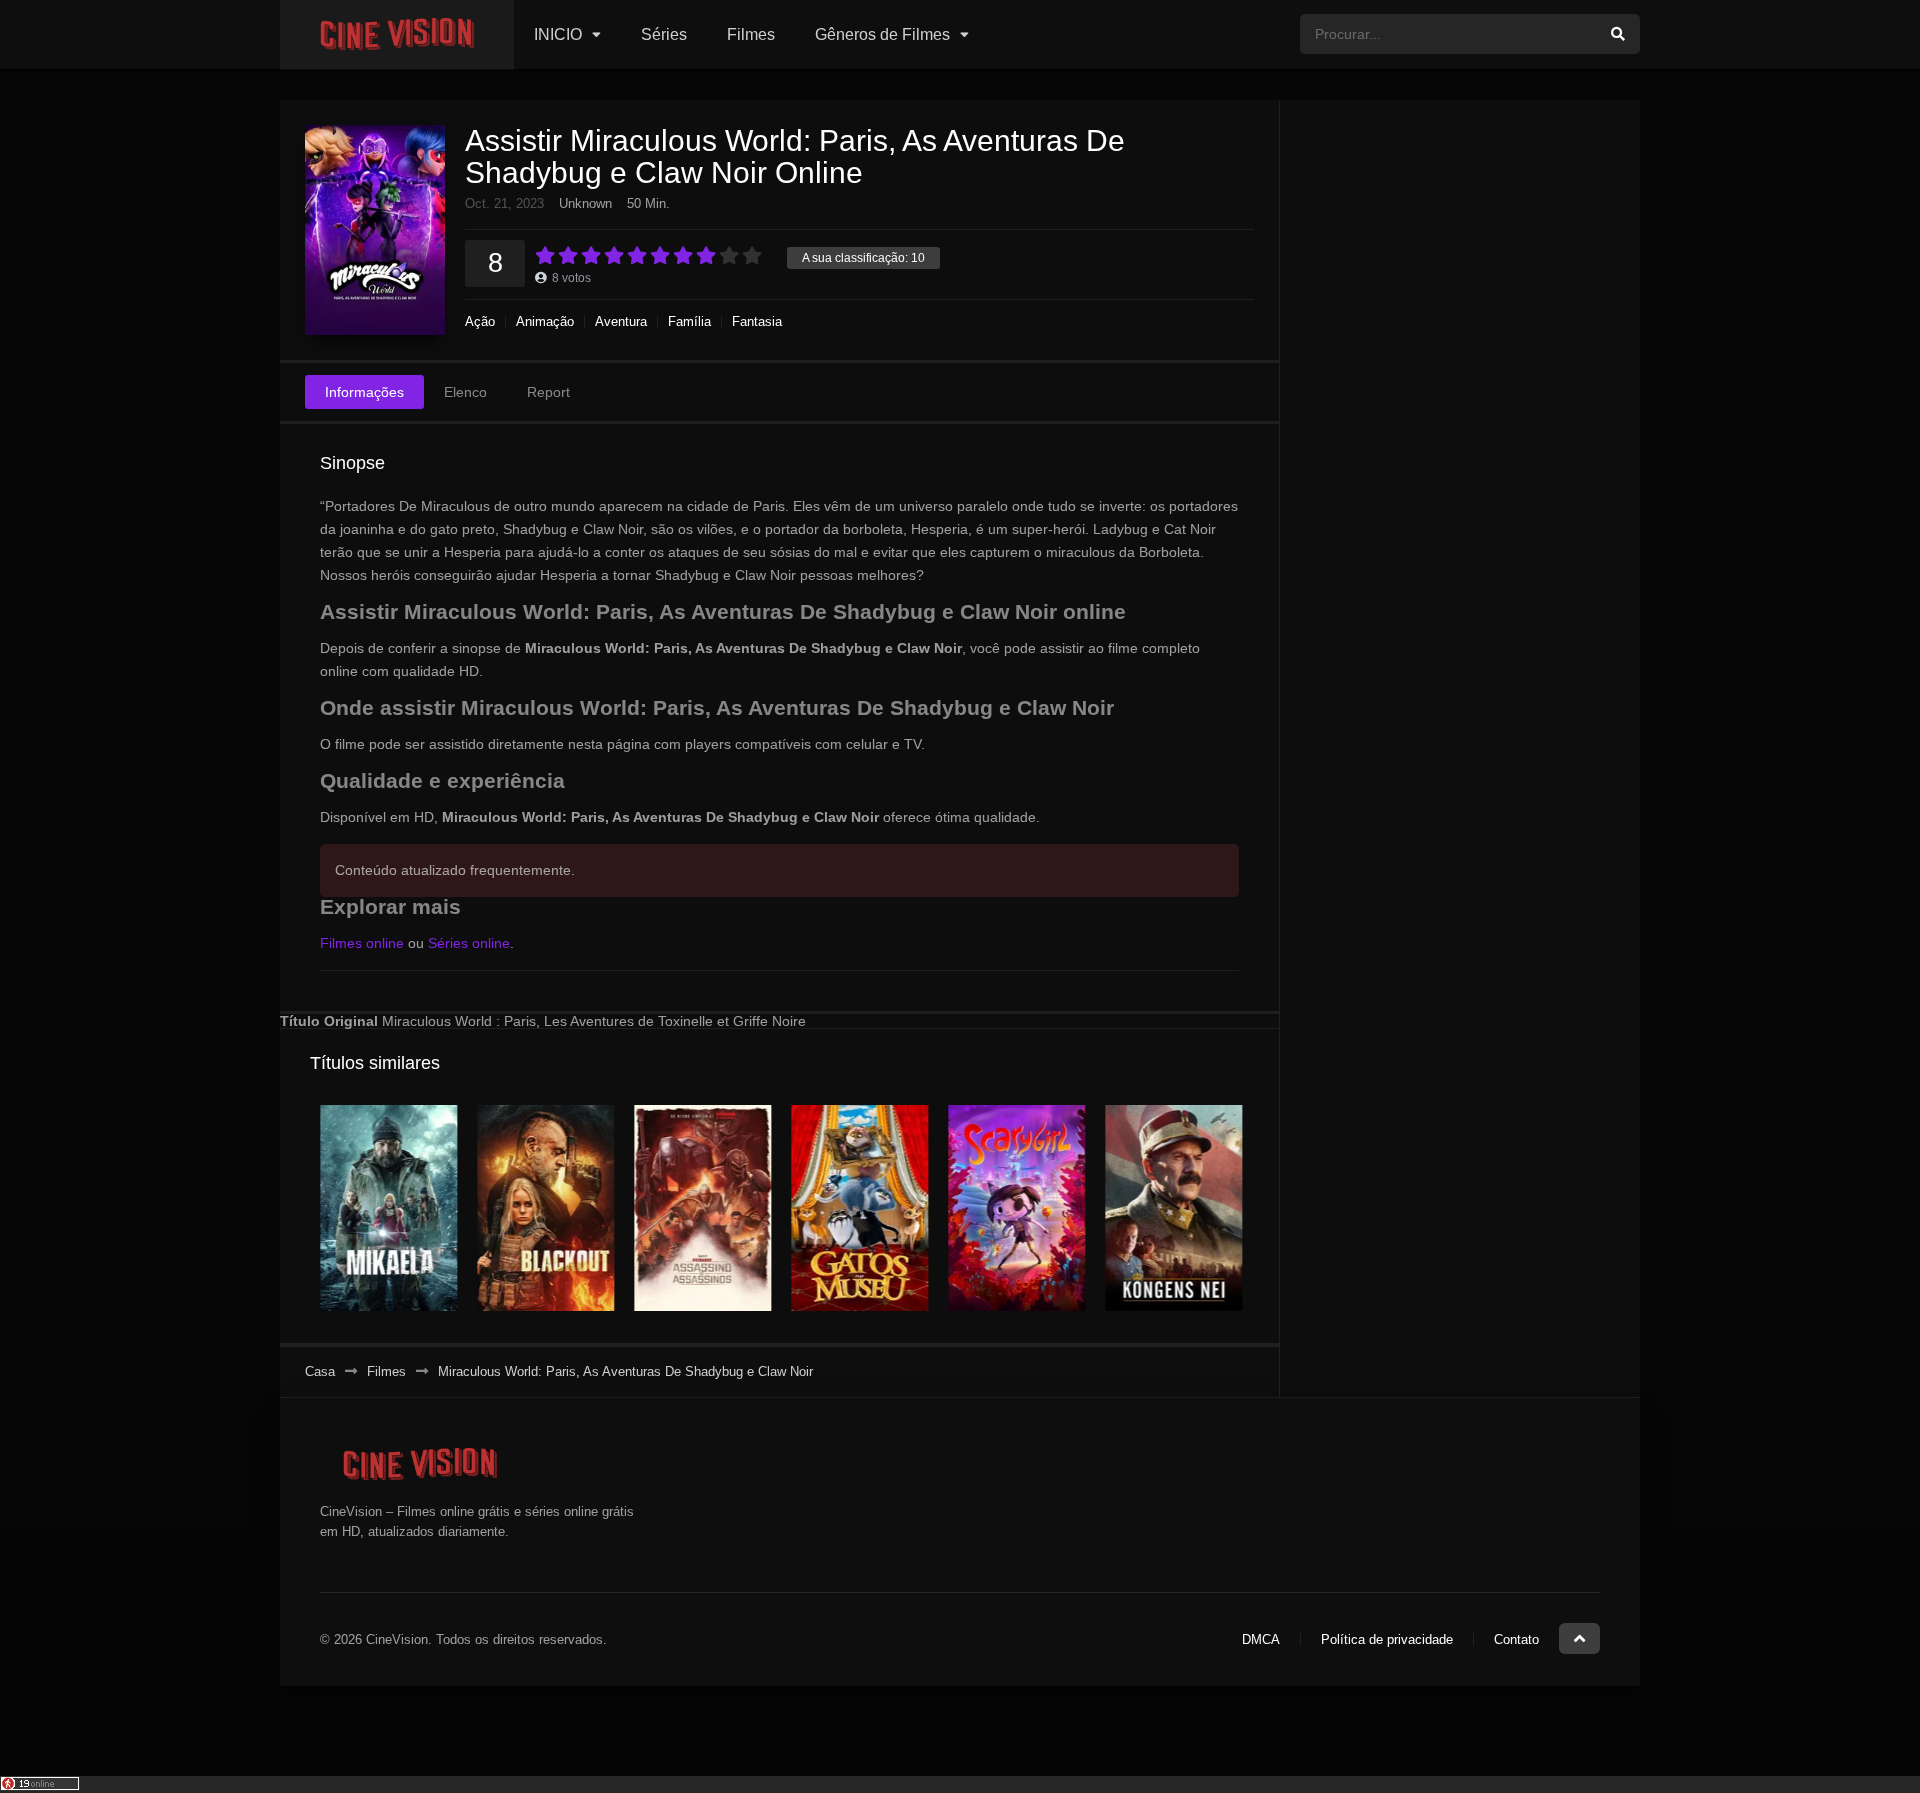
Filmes (751, 34)
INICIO (558, 34)
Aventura (621, 321)
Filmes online (362, 943)
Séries (664, 34)
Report (548, 392)
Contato (1516, 1639)
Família (689, 321)
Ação (480, 321)
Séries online (469, 943)
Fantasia (757, 321)
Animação (545, 321)
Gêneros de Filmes (882, 34)
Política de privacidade (1387, 1639)
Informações (364, 392)
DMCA (1261, 1639)
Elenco (465, 392)
